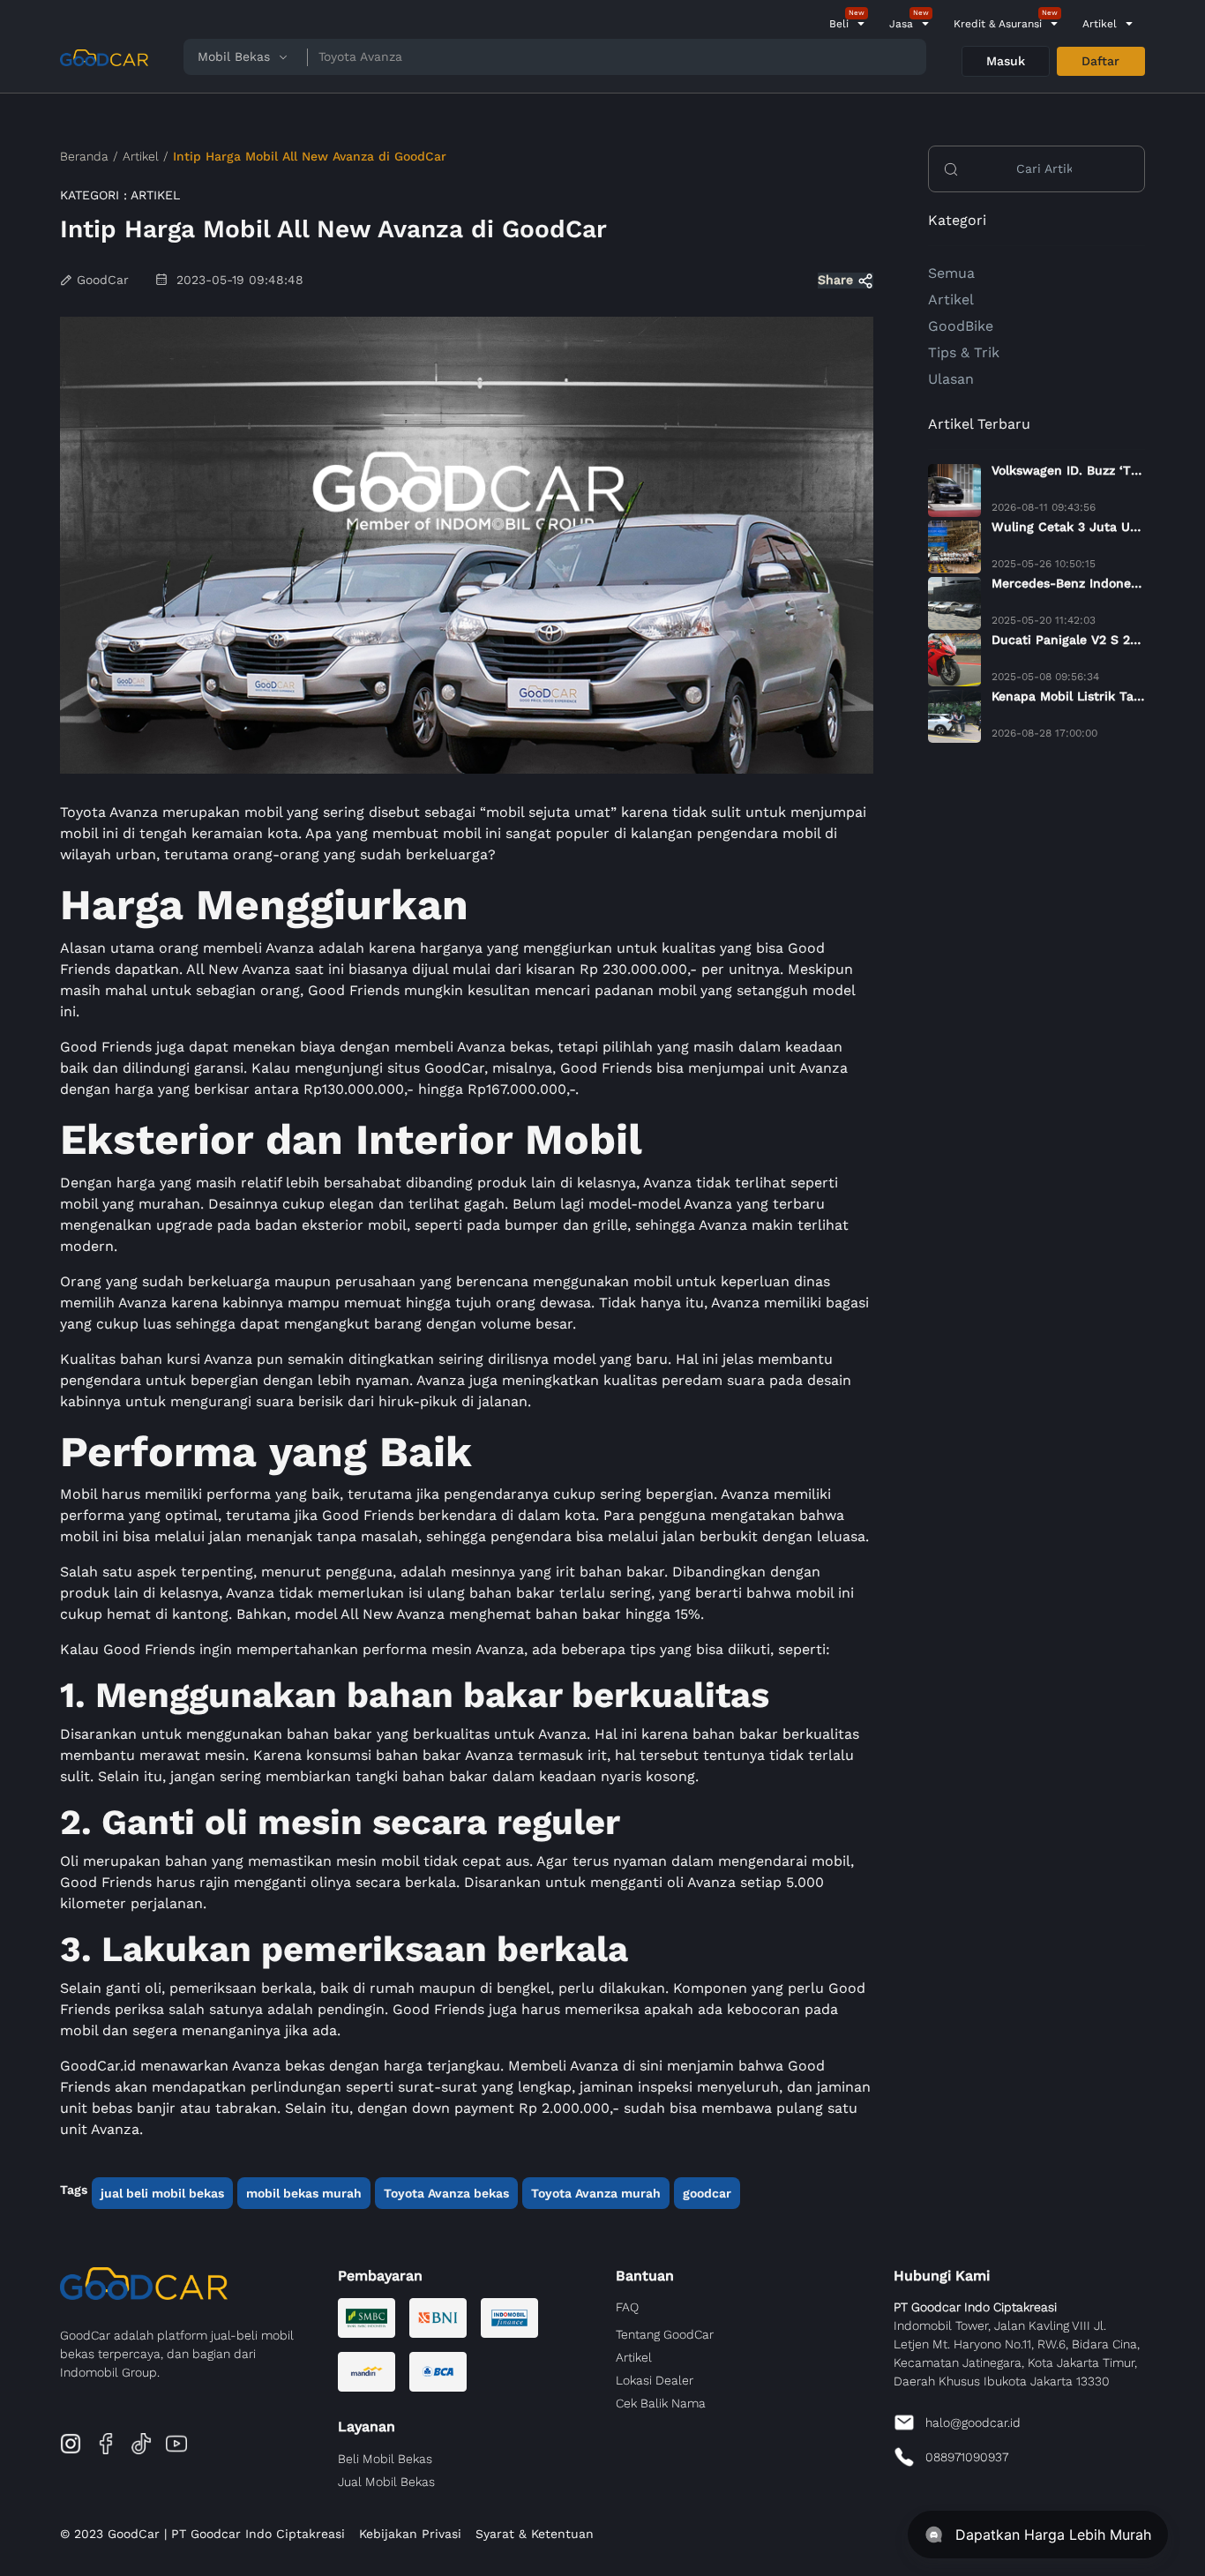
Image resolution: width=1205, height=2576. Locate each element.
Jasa (901, 24)
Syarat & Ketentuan (535, 2534)
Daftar (1100, 61)
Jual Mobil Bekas (386, 2482)
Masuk (1006, 61)
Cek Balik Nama (661, 2403)
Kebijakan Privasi (410, 2534)
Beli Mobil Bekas (385, 2459)
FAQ (627, 2307)
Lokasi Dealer (655, 2380)
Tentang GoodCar (665, 2334)
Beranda (84, 156)
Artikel (1100, 24)
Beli (839, 24)
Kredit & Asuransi (998, 24)
